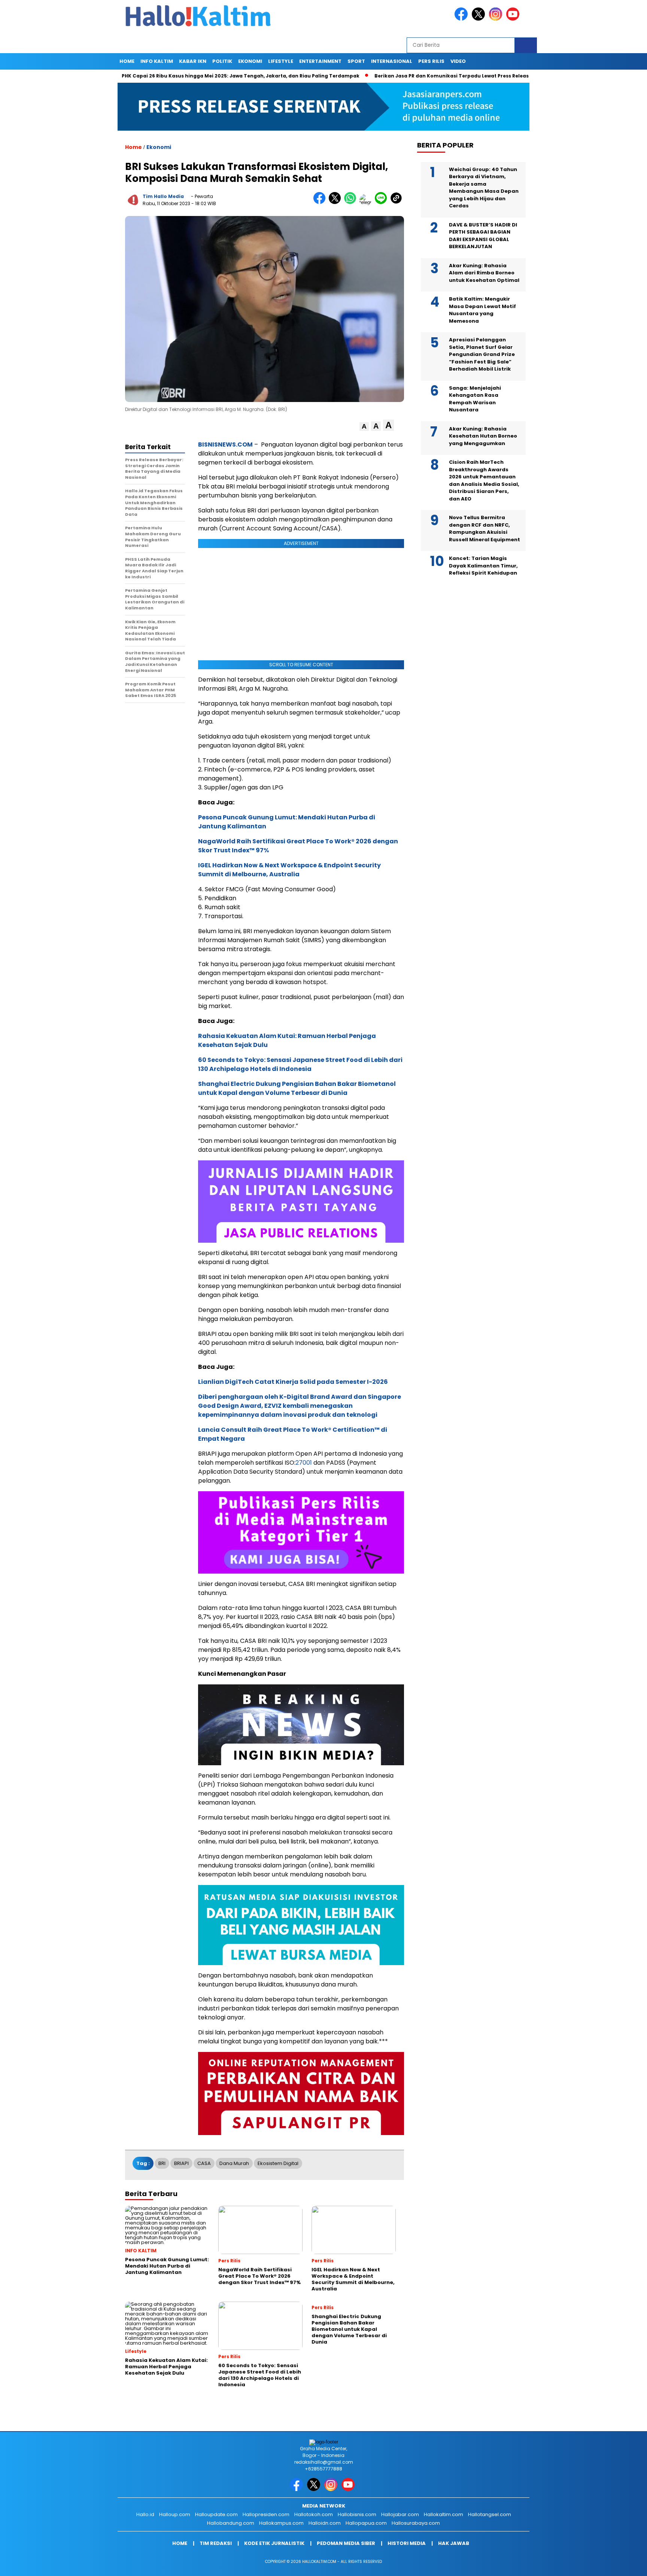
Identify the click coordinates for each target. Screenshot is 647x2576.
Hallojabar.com (400, 2514)
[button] (364, 427)
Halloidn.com (325, 2523)
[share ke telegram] (367, 202)
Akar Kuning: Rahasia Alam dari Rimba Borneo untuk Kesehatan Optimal (484, 273)
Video (458, 61)
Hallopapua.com (366, 2523)
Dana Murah (234, 2163)
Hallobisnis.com (357, 2514)
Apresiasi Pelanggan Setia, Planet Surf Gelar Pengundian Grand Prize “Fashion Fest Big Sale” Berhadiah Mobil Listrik (482, 354)
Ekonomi (250, 61)
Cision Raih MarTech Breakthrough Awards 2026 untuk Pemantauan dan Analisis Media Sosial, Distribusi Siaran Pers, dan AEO (484, 480)
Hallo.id (145, 2514)
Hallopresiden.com (266, 2514)
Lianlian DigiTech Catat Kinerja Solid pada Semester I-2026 (293, 1382)
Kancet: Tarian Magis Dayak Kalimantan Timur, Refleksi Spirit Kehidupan (483, 566)
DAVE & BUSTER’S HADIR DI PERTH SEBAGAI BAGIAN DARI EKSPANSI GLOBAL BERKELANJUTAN (483, 236)
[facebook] (462, 19)
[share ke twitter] (336, 202)
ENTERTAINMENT (320, 61)
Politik (222, 61)
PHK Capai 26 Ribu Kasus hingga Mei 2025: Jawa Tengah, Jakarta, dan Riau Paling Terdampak (179, 76)
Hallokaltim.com (444, 2514)
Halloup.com (175, 2514)
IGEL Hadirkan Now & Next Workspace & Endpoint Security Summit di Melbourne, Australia (289, 870)
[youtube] (514, 19)
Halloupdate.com (216, 2514)
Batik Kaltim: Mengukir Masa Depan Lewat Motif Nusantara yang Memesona (482, 310)
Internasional (392, 61)
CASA (204, 2163)
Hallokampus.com (281, 2523)
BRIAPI (181, 2163)
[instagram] (497, 19)
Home (127, 61)
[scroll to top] (621, 2564)
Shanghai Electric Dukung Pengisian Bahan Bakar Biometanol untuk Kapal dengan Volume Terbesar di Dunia (297, 1088)
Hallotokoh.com (314, 2514)
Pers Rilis (431, 61)
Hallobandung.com (231, 2523)
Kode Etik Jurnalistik (274, 2543)
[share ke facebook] (321, 202)
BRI (162, 2163)
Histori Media (407, 2543)
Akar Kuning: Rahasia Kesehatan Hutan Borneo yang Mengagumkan (483, 436)
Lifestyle (281, 61)
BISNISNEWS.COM (225, 444)
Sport (356, 61)
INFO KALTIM (157, 61)
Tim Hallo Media (163, 196)
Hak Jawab (454, 2543)
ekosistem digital (278, 2163)
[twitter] (480, 19)
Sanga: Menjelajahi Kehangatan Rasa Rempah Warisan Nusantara (475, 399)
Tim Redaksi (216, 2543)
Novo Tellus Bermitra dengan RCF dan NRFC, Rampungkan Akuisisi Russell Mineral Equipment (485, 529)
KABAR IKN (193, 61)
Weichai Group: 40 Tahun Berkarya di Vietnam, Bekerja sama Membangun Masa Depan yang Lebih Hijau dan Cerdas (484, 188)
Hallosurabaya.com (416, 2523)
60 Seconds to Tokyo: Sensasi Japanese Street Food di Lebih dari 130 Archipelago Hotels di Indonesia (300, 1064)
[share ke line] (382, 202)
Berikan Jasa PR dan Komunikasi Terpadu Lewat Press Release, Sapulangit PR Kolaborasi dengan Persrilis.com (453, 76)
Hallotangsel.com (490, 2514)
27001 (304, 1463)
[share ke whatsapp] (352, 202)
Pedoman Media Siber (346, 2543)
